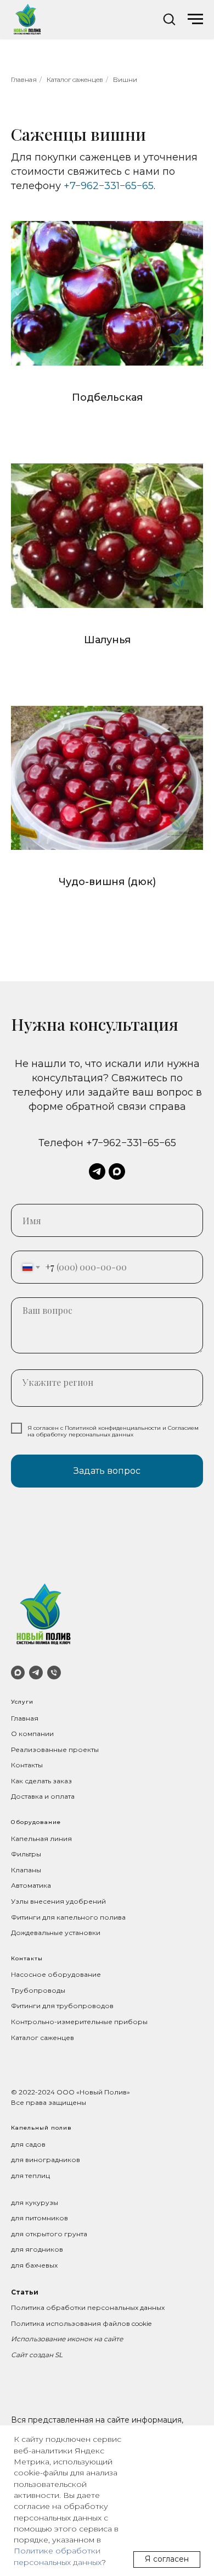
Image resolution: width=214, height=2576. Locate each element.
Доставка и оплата (43, 1796)
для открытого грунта (49, 2234)
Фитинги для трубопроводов (62, 2006)
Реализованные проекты (55, 1749)
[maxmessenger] (117, 1171)
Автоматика (31, 1885)
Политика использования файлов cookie (81, 2323)
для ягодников (37, 2249)
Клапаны (26, 1870)
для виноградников (46, 2160)
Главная (24, 79)
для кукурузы (35, 2202)
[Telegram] (36, 1673)
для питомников (40, 2218)
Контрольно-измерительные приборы (79, 2022)
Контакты (27, 1765)
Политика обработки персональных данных (88, 2307)
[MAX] (18, 1673)
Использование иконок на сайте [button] (67, 2339)
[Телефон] (54, 1673)
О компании (32, 1734)
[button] (169, 19)
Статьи (25, 2292)
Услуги (22, 1702)
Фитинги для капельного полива (68, 1917)
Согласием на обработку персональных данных (113, 1431)
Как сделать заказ (41, 1781)
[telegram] (97, 1171)
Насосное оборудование (56, 1974)
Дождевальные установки (56, 1933)
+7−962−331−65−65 (109, 186)
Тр (15, 1990)
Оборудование (36, 1822)
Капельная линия (41, 1839)
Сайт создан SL (37, 2355)
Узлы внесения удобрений (58, 1901)
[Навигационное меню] (195, 19)
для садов (28, 2144)
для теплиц (30, 2176)
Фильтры (26, 1854)
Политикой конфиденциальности (113, 1428)
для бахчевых (34, 2265)
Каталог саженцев (75, 79)
